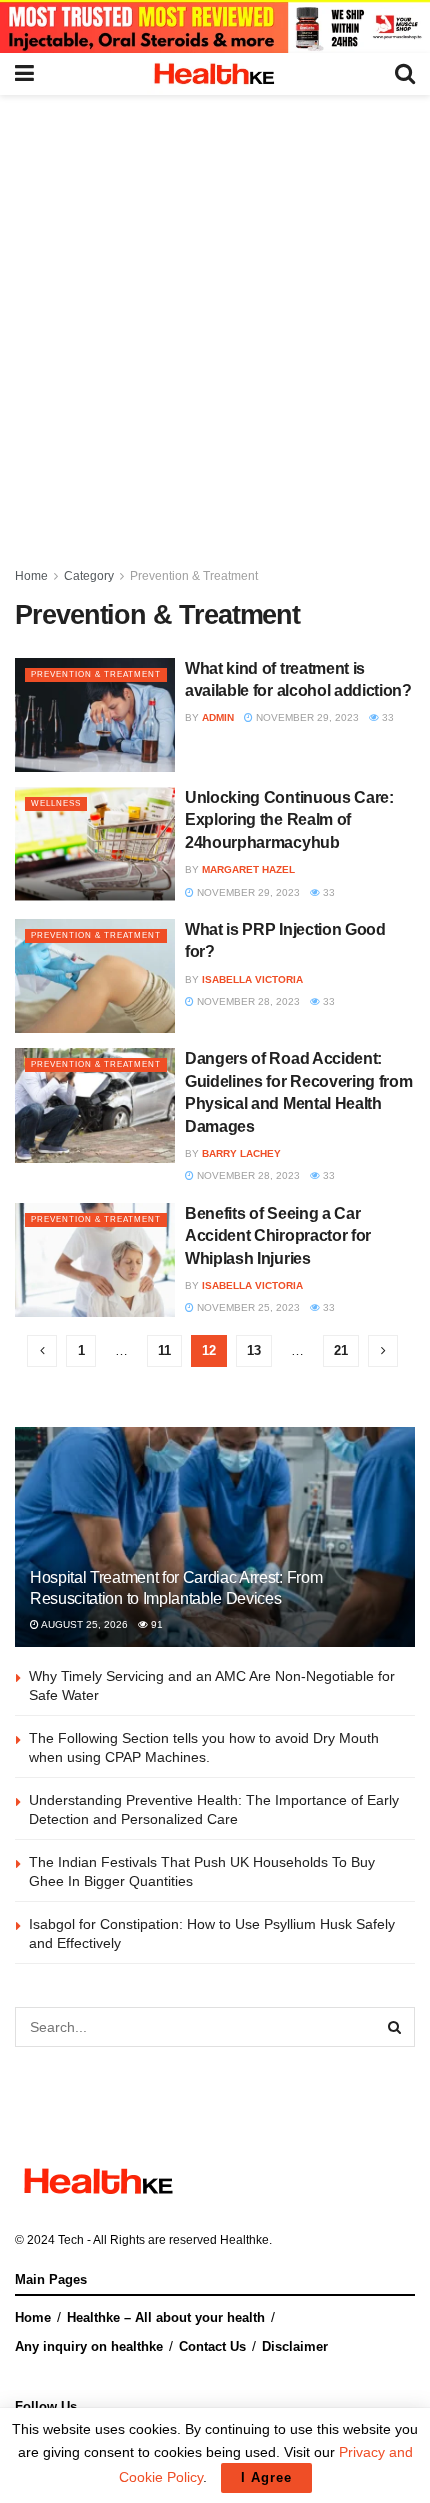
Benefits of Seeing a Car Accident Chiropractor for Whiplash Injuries (278, 1236)
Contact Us (212, 2346)
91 (155, 1624)
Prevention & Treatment (194, 576)
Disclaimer (295, 2346)
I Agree (266, 2477)
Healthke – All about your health (166, 2317)
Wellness (56, 803)
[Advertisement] (215, 320)
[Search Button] (395, 2027)
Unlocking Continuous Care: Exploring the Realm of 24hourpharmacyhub (289, 820)
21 (341, 1350)
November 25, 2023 (247, 1307)
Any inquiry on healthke (89, 2346)
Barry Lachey (241, 1153)
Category (89, 576)
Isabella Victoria (252, 979)
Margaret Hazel (248, 869)
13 (254, 1350)
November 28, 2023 (247, 1001)
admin (218, 717)
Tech (71, 2240)
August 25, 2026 (83, 1624)
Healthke (244, 2240)
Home (31, 576)
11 (164, 1350)
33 (386, 717)
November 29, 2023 (306, 717)
